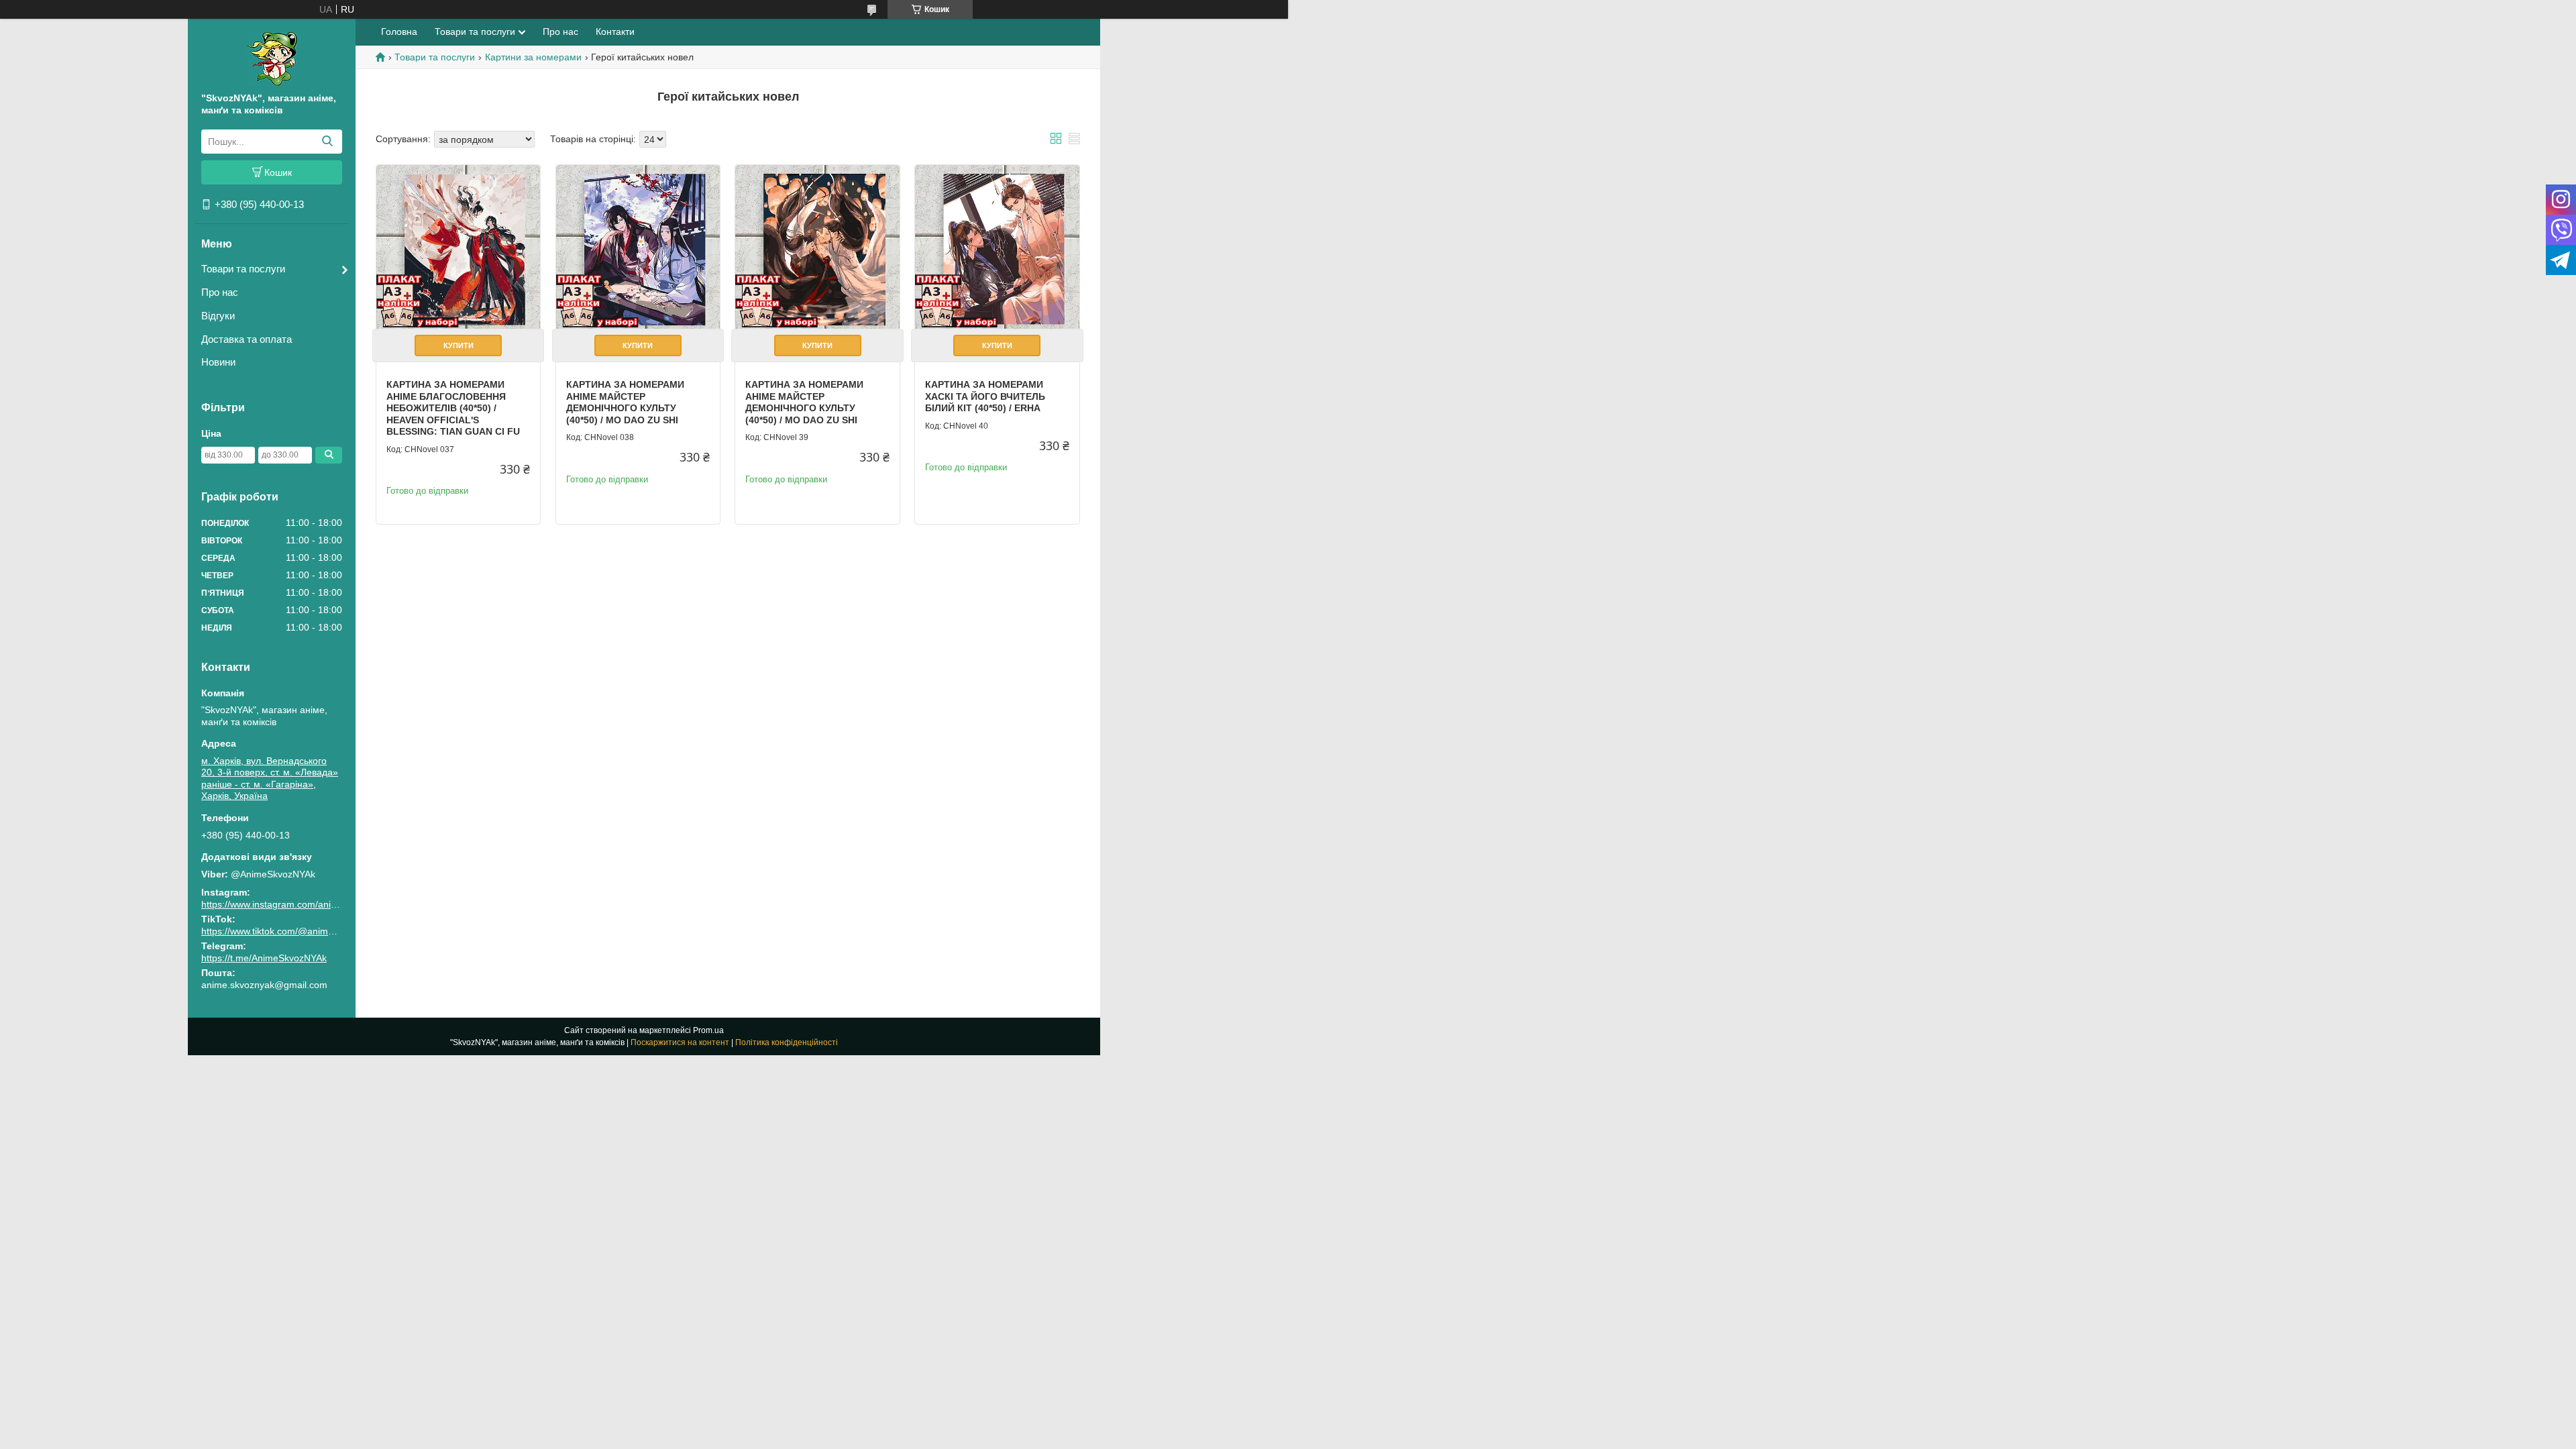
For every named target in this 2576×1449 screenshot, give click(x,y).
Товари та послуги (243, 269)
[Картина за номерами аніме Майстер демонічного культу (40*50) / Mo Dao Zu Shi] (638, 247)
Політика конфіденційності (787, 1042)
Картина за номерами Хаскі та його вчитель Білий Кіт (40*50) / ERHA (985, 396)
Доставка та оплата (247, 339)
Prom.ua (708, 1030)
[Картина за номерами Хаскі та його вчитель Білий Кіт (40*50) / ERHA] (997, 247)
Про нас (220, 292)
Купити (459, 345)
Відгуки (218, 316)
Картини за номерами (533, 57)
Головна (399, 32)
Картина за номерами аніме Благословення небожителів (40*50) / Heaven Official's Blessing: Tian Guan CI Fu (453, 408)
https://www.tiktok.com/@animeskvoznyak (289, 931)
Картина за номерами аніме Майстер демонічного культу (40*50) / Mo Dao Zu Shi (625, 402)
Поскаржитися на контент (680, 1042)
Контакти (615, 32)
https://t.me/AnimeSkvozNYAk (264, 958)
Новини (218, 362)
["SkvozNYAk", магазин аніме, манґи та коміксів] (272, 58)
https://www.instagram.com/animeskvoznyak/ (296, 904)
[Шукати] (327, 142)
